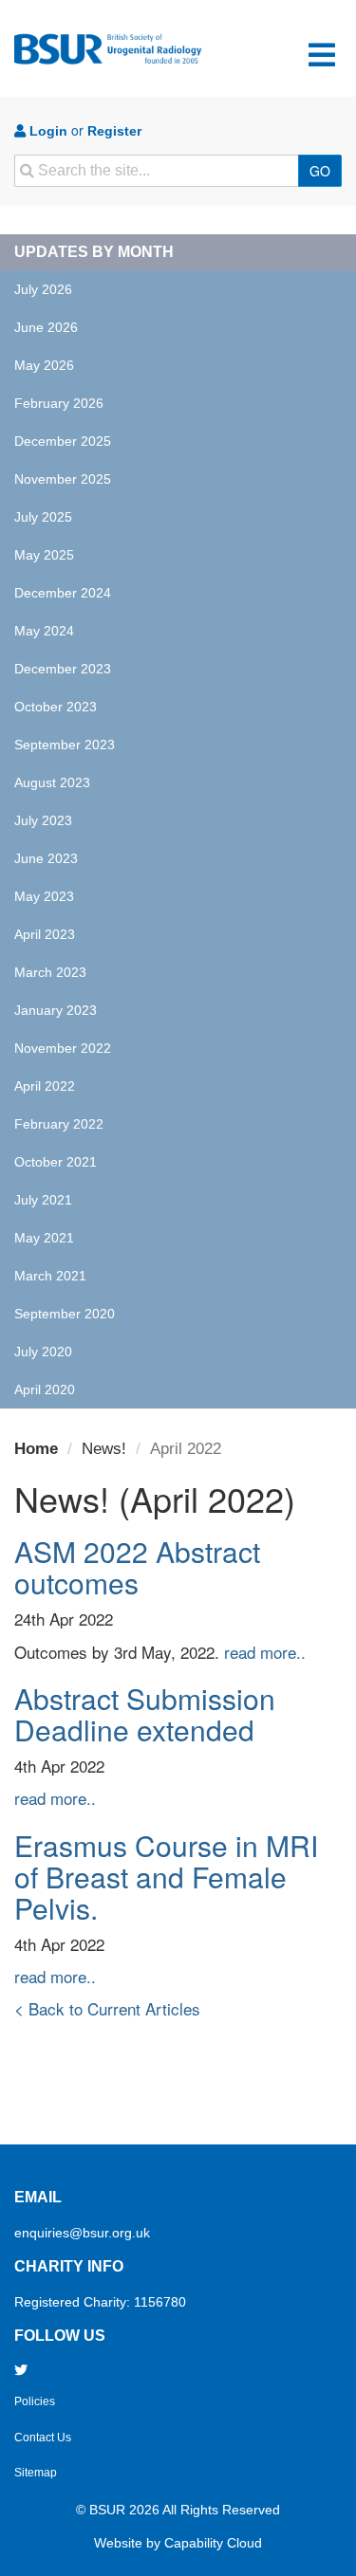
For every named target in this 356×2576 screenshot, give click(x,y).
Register (114, 131)
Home (36, 1449)
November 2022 (63, 1048)
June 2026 (46, 327)
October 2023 (56, 707)
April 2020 (45, 1389)
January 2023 (56, 1010)
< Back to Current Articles (107, 2008)
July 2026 (43, 289)
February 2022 (59, 1124)
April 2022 (45, 1086)
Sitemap (36, 2473)
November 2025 (63, 479)
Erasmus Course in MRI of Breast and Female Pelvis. (166, 1877)
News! (104, 1449)
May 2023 (44, 896)
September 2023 (65, 745)
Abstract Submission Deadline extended (145, 1714)
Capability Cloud (213, 2543)
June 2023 (46, 858)
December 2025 (63, 441)
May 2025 (44, 555)
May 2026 (44, 365)
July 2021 (43, 1200)
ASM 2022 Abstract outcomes (137, 1567)
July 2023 (43, 820)
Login (47, 131)
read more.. (265, 1652)
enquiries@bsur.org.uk (82, 2233)
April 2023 (45, 934)
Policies (35, 2401)
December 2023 (63, 669)
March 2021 (50, 1276)
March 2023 (50, 972)
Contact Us (43, 2438)
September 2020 (65, 1314)
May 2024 (44, 631)
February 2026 (59, 403)
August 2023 (52, 782)
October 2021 (56, 1162)
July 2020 (43, 1352)
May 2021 (44, 1238)
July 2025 (43, 517)
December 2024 (63, 593)
